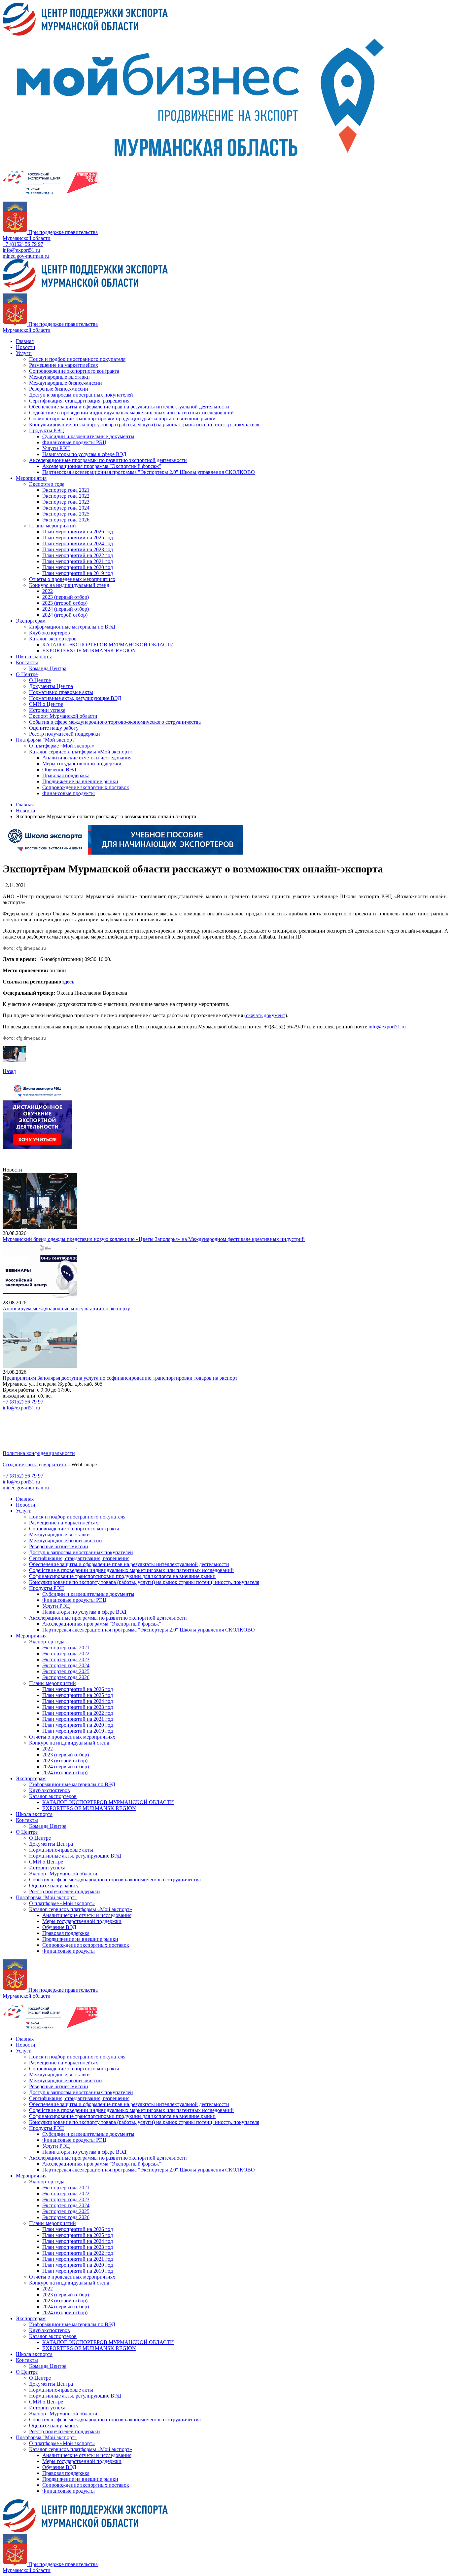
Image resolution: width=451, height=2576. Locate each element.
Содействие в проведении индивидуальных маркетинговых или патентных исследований (131, 413)
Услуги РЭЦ (56, 448)
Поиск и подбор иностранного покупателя (77, 359)
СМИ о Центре (46, 704)
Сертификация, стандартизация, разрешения (79, 401)
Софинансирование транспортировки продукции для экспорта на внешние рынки (122, 419)
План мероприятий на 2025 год (78, 538)
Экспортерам (31, 621)
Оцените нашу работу (54, 728)
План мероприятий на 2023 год (78, 549)
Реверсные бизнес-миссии (59, 389)
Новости (26, 347)
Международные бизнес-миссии (66, 383)
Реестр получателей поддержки (65, 734)
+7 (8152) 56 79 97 (23, 244)
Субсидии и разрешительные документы (88, 436)
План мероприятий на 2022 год (78, 555)
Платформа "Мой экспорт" (46, 740)
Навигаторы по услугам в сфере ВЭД (84, 454)
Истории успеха (47, 710)
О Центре (27, 674)
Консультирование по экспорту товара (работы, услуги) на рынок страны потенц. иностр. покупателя (144, 424)
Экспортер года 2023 (66, 502)
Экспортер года (47, 484)
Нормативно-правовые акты (61, 692)
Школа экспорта (34, 656)
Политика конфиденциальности (39, 1453)
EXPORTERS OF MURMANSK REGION (89, 651)
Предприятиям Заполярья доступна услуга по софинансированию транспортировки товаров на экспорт (120, 1378)
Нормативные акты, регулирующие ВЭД (75, 698)
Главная (25, 341)
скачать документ (266, 1015)
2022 (48, 591)
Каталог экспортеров (53, 639)
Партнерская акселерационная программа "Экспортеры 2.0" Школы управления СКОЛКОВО (149, 472)
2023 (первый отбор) (66, 597)
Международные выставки (59, 377)
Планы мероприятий (52, 526)
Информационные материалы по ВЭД (72, 627)
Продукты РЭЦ (47, 430)
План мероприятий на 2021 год (78, 561)
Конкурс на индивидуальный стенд (69, 585)
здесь (68, 982)
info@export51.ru (21, 250)
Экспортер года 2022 (66, 496)
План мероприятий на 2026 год (78, 532)
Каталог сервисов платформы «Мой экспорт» (81, 752)
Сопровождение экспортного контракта (74, 371)
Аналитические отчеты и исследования (87, 758)
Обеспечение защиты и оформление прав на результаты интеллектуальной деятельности (129, 407)
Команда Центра (48, 668)
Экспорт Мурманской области (63, 716)
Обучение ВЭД (59, 769)
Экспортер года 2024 (66, 508)
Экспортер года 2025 (66, 514)
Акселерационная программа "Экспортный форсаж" (102, 466)
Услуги (24, 353)
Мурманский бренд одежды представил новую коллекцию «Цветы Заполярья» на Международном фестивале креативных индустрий (154, 1239)
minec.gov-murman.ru (26, 256)
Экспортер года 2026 (66, 520)
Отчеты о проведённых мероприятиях (72, 579)
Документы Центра (51, 686)
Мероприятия (31, 478)
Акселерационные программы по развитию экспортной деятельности (108, 460)
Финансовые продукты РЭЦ (74, 442)
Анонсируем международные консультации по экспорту (66, 1308)
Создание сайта (20, 1464)
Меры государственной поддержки (82, 764)
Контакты (27, 662)
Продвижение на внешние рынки (80, 781)
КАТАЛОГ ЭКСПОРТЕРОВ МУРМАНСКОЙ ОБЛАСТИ (108, 645)
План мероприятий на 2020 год (78, 567)
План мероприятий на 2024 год (78, 543)
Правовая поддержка (66, 775)
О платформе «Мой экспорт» (62, 746)
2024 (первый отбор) (66, 609)
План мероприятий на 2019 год (78, 573)
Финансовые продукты (69, 793)
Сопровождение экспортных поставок (86, 787)
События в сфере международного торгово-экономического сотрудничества (115, 722)
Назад (9, 1071)
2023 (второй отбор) (65, 603)
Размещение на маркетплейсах (64, 365)
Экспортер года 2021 (66, 490)
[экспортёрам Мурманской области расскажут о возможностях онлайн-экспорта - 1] (14, 1060)
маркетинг (55, 1464)
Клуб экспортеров (50, 633)
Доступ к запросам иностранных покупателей (81, 395)
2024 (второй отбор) (65, 615)
